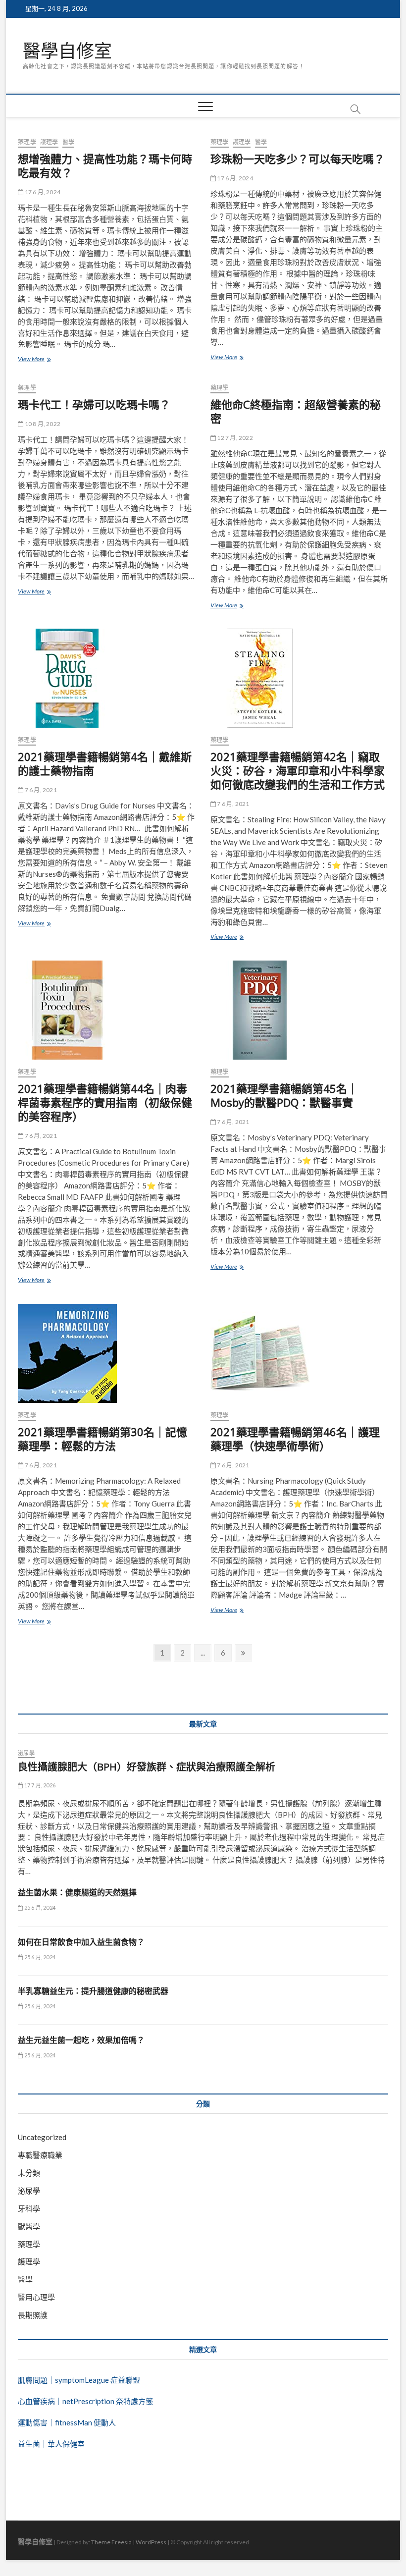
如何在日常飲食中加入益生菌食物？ (81, 1942)
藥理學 (27, 142)
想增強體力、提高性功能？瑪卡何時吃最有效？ (105, 165)
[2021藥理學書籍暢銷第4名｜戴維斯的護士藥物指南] (107, 678)
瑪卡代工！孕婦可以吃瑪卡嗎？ (94, 404)
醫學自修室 (67, 51)
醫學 (68, 142)
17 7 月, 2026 (39, 1785)
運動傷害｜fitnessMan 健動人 (67, 2422)
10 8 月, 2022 (42, 424)
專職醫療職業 (40, 2155)
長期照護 (33, 2315)
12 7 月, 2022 (234, 438)
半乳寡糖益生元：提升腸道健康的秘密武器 (93, 1991)
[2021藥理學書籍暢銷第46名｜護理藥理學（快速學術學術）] (299, 1353)
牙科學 (29, 2208)
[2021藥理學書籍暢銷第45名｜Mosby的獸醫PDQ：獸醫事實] (299, 1010)
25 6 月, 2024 (39, 1907)
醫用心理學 (36, 2297)
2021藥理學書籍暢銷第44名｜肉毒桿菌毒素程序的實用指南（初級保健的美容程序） (105, 1102)
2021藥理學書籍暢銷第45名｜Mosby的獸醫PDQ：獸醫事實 (284, 1095)
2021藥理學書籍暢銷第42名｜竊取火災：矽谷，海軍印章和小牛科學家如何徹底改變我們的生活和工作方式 (298, 770)
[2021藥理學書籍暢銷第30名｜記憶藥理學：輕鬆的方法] (107, 1353)
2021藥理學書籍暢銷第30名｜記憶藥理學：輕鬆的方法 (102, 1439)
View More (37, 360)
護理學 (49, 142)
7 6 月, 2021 (40, 790)
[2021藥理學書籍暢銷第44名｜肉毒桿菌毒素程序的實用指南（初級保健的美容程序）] (107, 1010)
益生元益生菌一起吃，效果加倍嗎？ (81, 2040)
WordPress (151, 2542)
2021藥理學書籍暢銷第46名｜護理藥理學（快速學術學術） (295, 1439)
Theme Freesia (111, 2542)
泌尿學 (26, 1753)
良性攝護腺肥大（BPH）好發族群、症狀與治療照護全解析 (147, 1767)
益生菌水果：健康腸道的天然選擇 (77, 1892)
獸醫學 (29, 2226)
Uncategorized (42, 2137)
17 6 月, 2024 (42, 192)
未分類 (29, 2173)
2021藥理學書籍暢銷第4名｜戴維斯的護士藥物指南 (105, 763)
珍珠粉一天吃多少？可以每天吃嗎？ (298, 159)
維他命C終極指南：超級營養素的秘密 (296, 411)
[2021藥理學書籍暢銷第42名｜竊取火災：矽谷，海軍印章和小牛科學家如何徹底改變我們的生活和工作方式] (299, 678)
